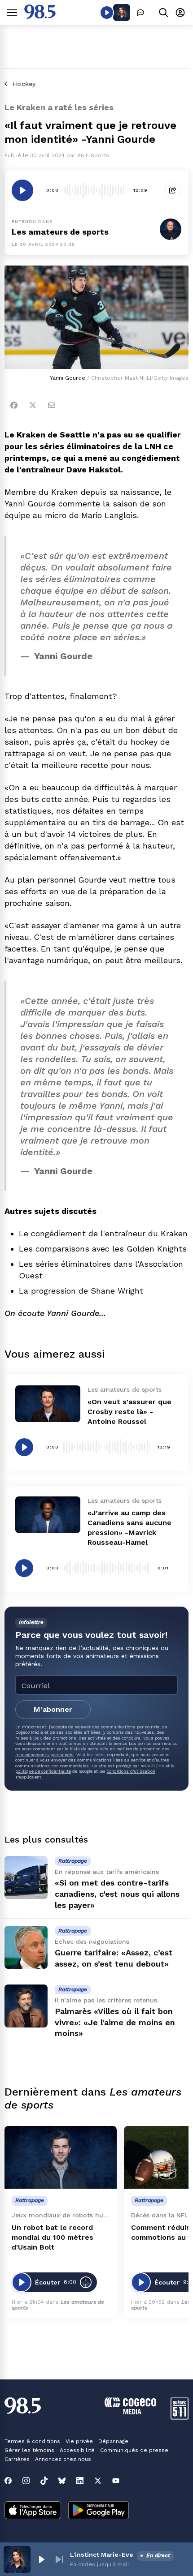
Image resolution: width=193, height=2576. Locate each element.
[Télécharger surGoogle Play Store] (99, 2511)
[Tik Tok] (44, 2481)
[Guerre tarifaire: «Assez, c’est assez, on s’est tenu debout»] (26, 1947)
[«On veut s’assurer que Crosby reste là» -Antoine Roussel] (48, 1404)
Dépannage (113, 2441)
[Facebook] (14, 405)
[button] (41, 2559)
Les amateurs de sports (60, 232)
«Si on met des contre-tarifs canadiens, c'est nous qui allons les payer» (117, 1894)
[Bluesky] (62, 2481)
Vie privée (79, 2441)
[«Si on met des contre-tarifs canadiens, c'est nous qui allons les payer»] (26, 1877)
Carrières (17, 2459)
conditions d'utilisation (131, 1771)
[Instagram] (26, 2481)
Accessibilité (77, 2450)
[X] (98, 2481)
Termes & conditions (32, 2441)
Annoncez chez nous (63, 2459)
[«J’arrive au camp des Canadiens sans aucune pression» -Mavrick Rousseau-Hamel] (48, 1515)
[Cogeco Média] (130, 2412)
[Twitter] (33, 405)
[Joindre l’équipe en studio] (140, 13)
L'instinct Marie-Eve (102, 2555)
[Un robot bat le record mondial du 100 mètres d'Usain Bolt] (61, 2158)
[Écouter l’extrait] (22, 190)
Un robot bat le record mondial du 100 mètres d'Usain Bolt (53, 2237)
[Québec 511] (180, 2417)
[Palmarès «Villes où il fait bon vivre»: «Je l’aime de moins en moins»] (26, 2006)
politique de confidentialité (43, 1771)
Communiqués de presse (134, 2450)
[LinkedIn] (80, 2481)
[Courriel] (52, 405)
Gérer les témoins (29, 2450)
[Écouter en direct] (107, 13)
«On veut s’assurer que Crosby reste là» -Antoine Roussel (129, 1412)
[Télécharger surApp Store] (33, 2511)
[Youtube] (116, 2481)
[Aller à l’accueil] (40, 16)
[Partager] (173, 190)
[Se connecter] (180, 12)
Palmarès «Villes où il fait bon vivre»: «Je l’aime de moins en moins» (115, 2022)
